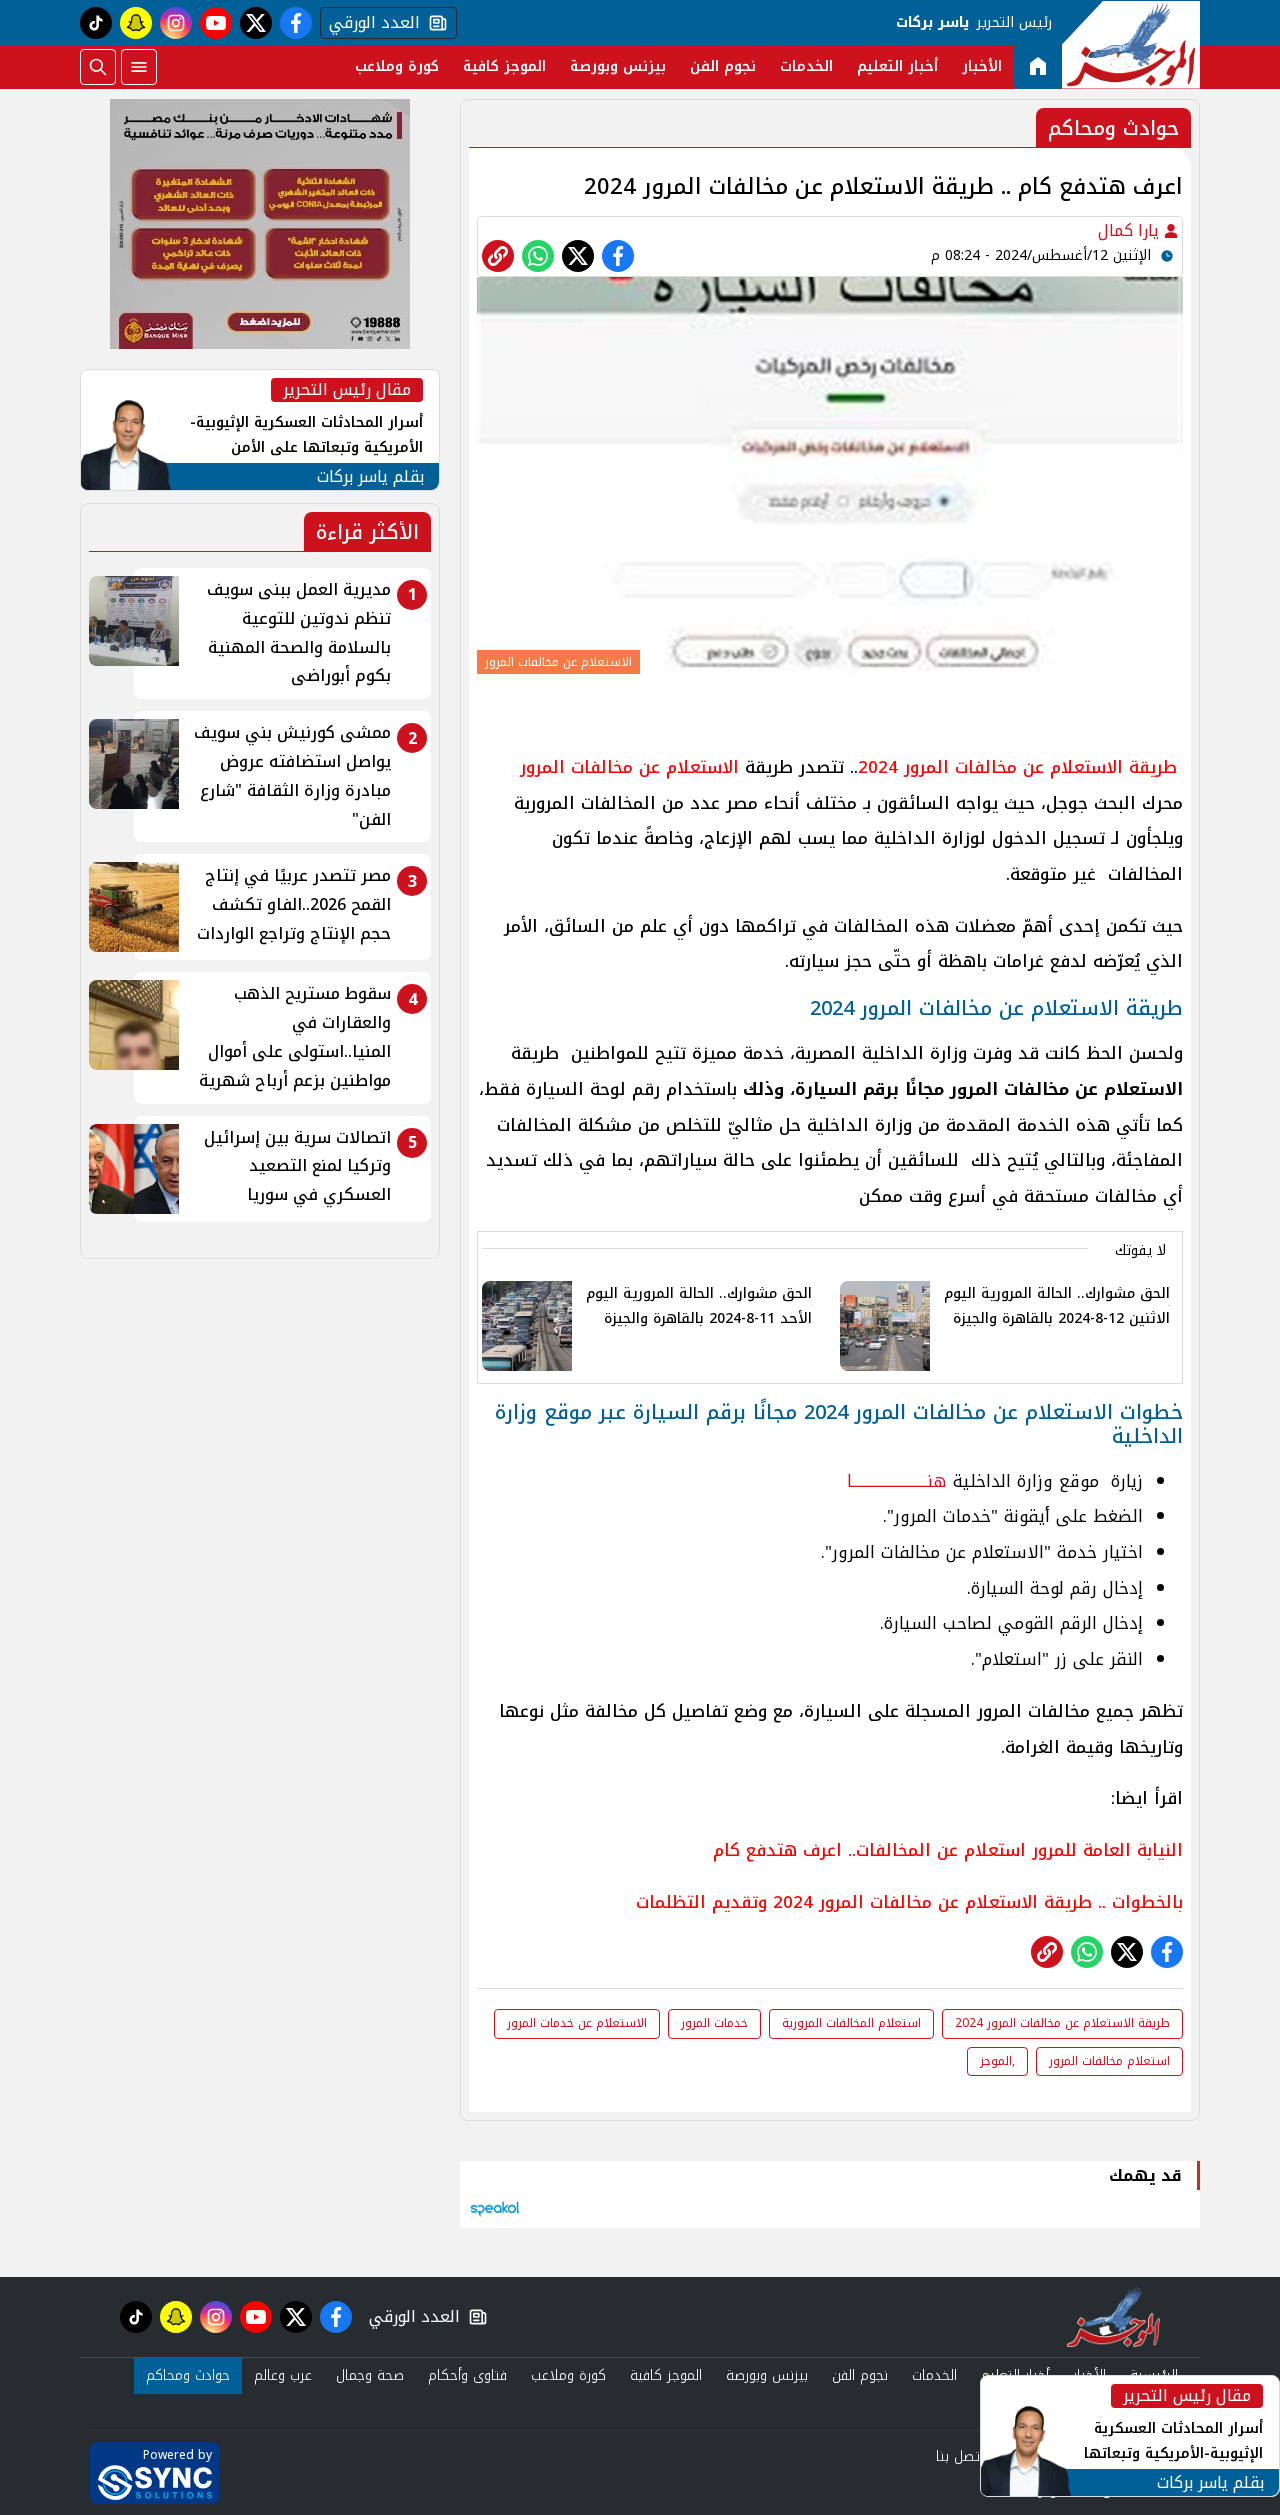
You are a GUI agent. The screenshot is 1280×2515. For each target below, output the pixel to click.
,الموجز (997, 2061)
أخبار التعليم (897, 66)
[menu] (139, 67)
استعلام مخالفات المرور (1109, 2061)
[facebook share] (618, 256)
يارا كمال (1131, 230)
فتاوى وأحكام (467, 2375)
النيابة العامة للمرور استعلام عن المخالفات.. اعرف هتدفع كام (948, 1850)
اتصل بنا (959, 2456)
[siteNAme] (1131, 45)
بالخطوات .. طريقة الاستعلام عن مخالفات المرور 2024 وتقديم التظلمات (909, 1902)
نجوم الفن (723, 66)
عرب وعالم (283, 2375)
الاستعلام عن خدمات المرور (577, 2023)
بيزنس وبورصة (618, 66)
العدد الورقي (370, 23)
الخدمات (806, 66)
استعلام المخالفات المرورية (851, 2023)
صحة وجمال (370, 2375)
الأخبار (982, 66)
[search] (98, 67)
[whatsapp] (498, 256)
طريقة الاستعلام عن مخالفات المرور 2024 (1062, 2023)
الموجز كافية (504, 66)
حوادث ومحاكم (188, 2375)
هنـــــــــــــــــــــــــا (897, 1481)
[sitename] (1113, 2317)
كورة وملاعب (397, 66)
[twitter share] (578, 256)
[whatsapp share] (538, 256)
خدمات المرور (714, 2023)
